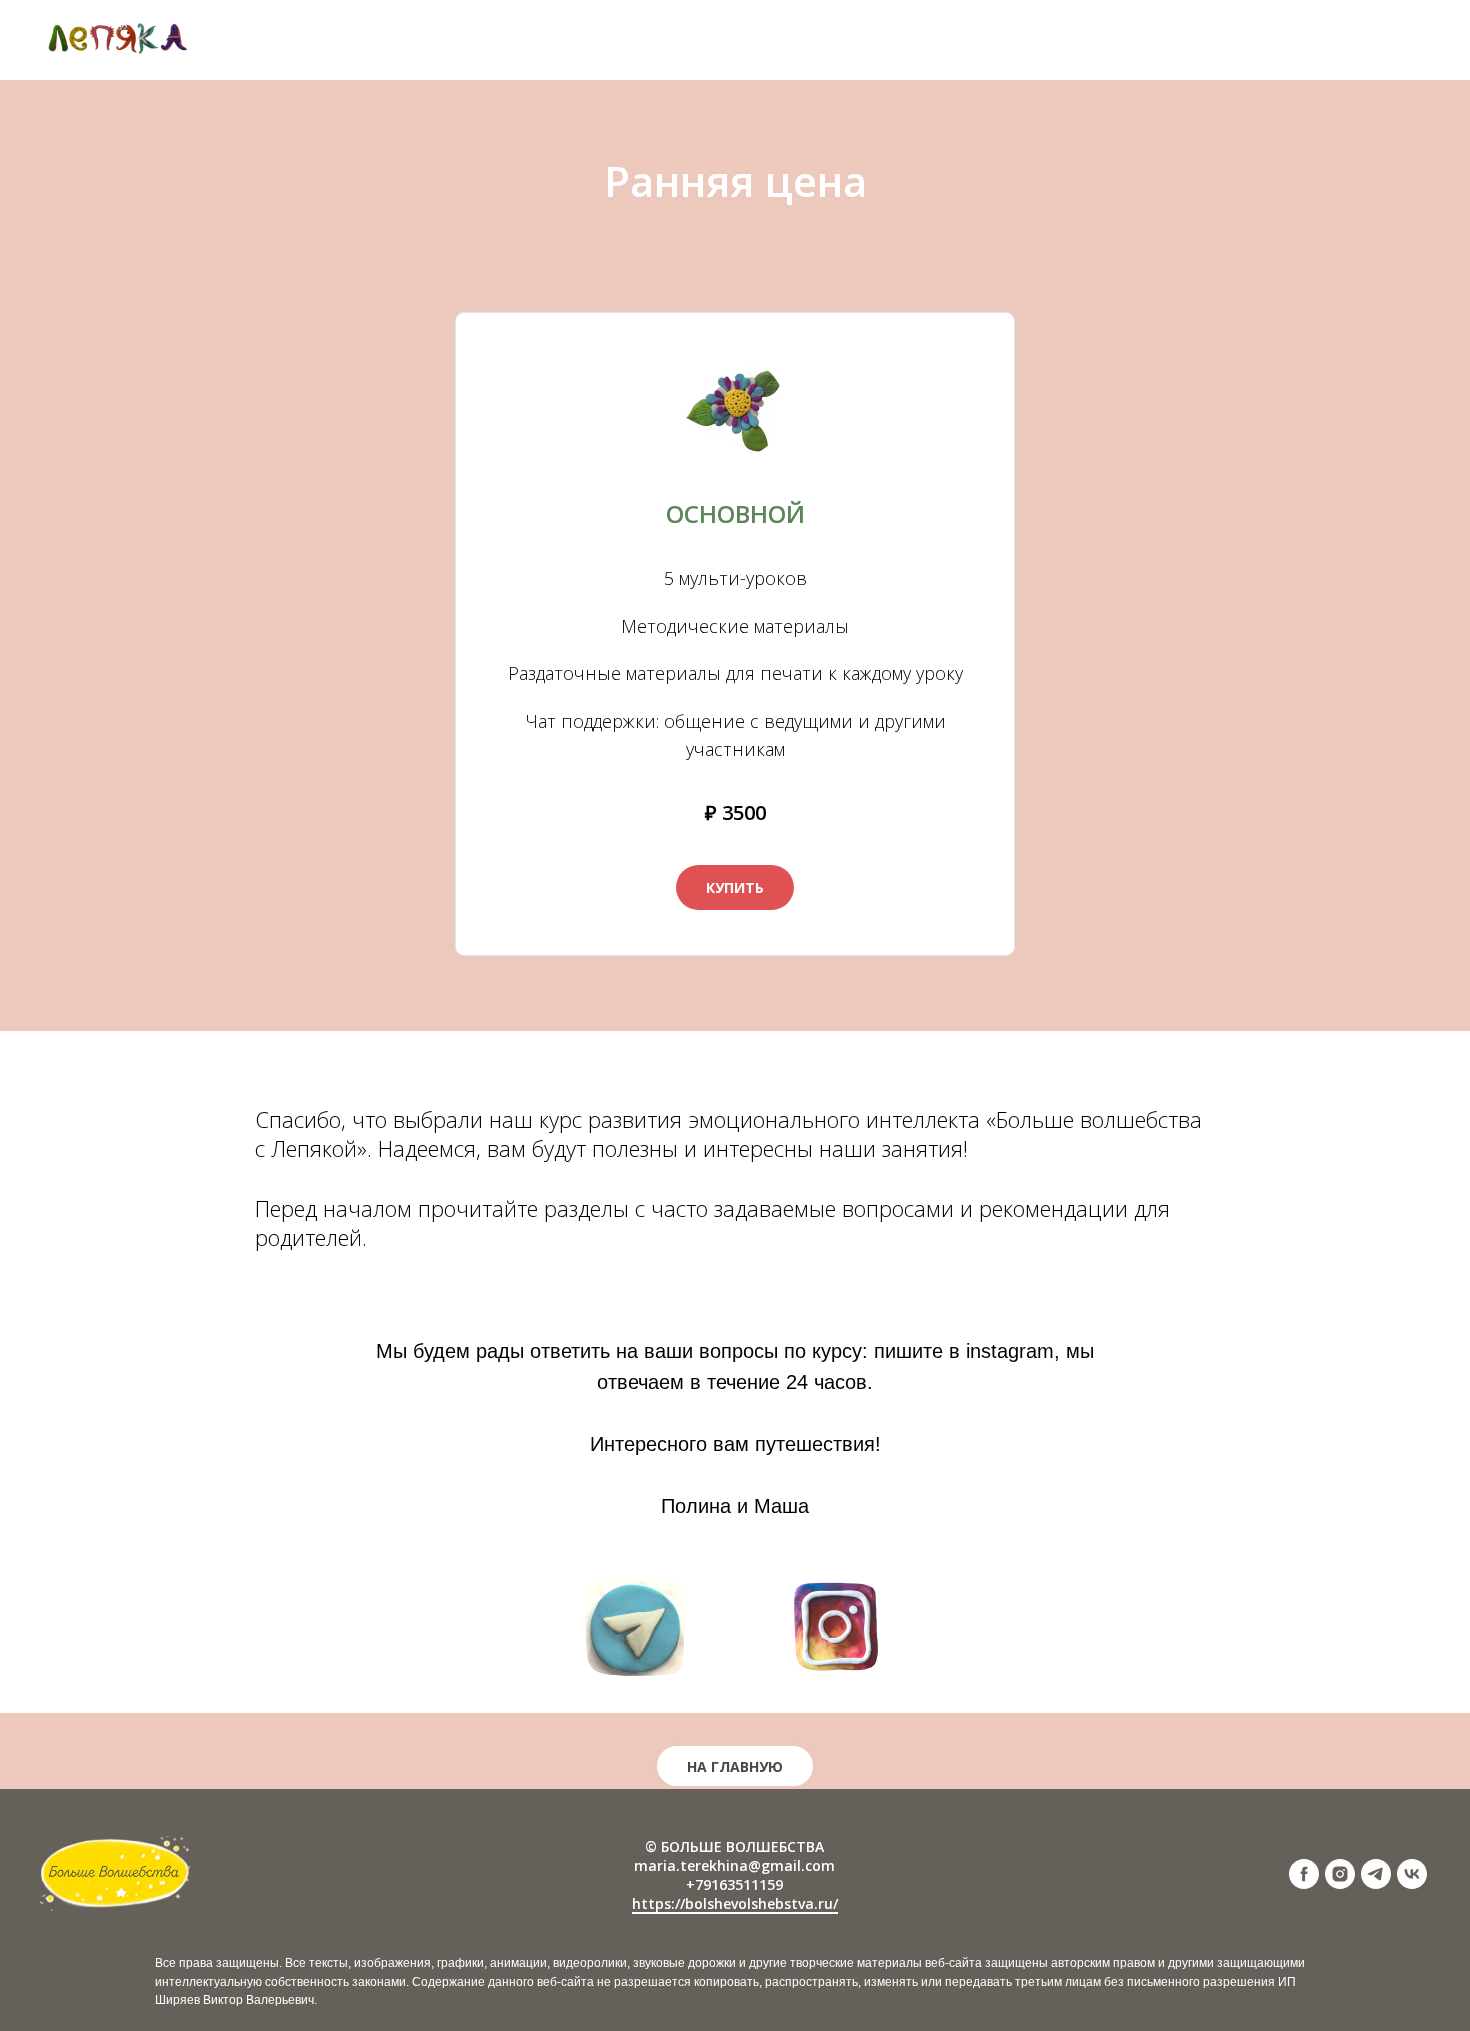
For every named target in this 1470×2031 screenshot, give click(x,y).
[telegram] (1376, 1883)
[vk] (1412, 1883)
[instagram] (1340, 1883)
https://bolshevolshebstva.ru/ (735, 1903)
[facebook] (1304, 1883)
